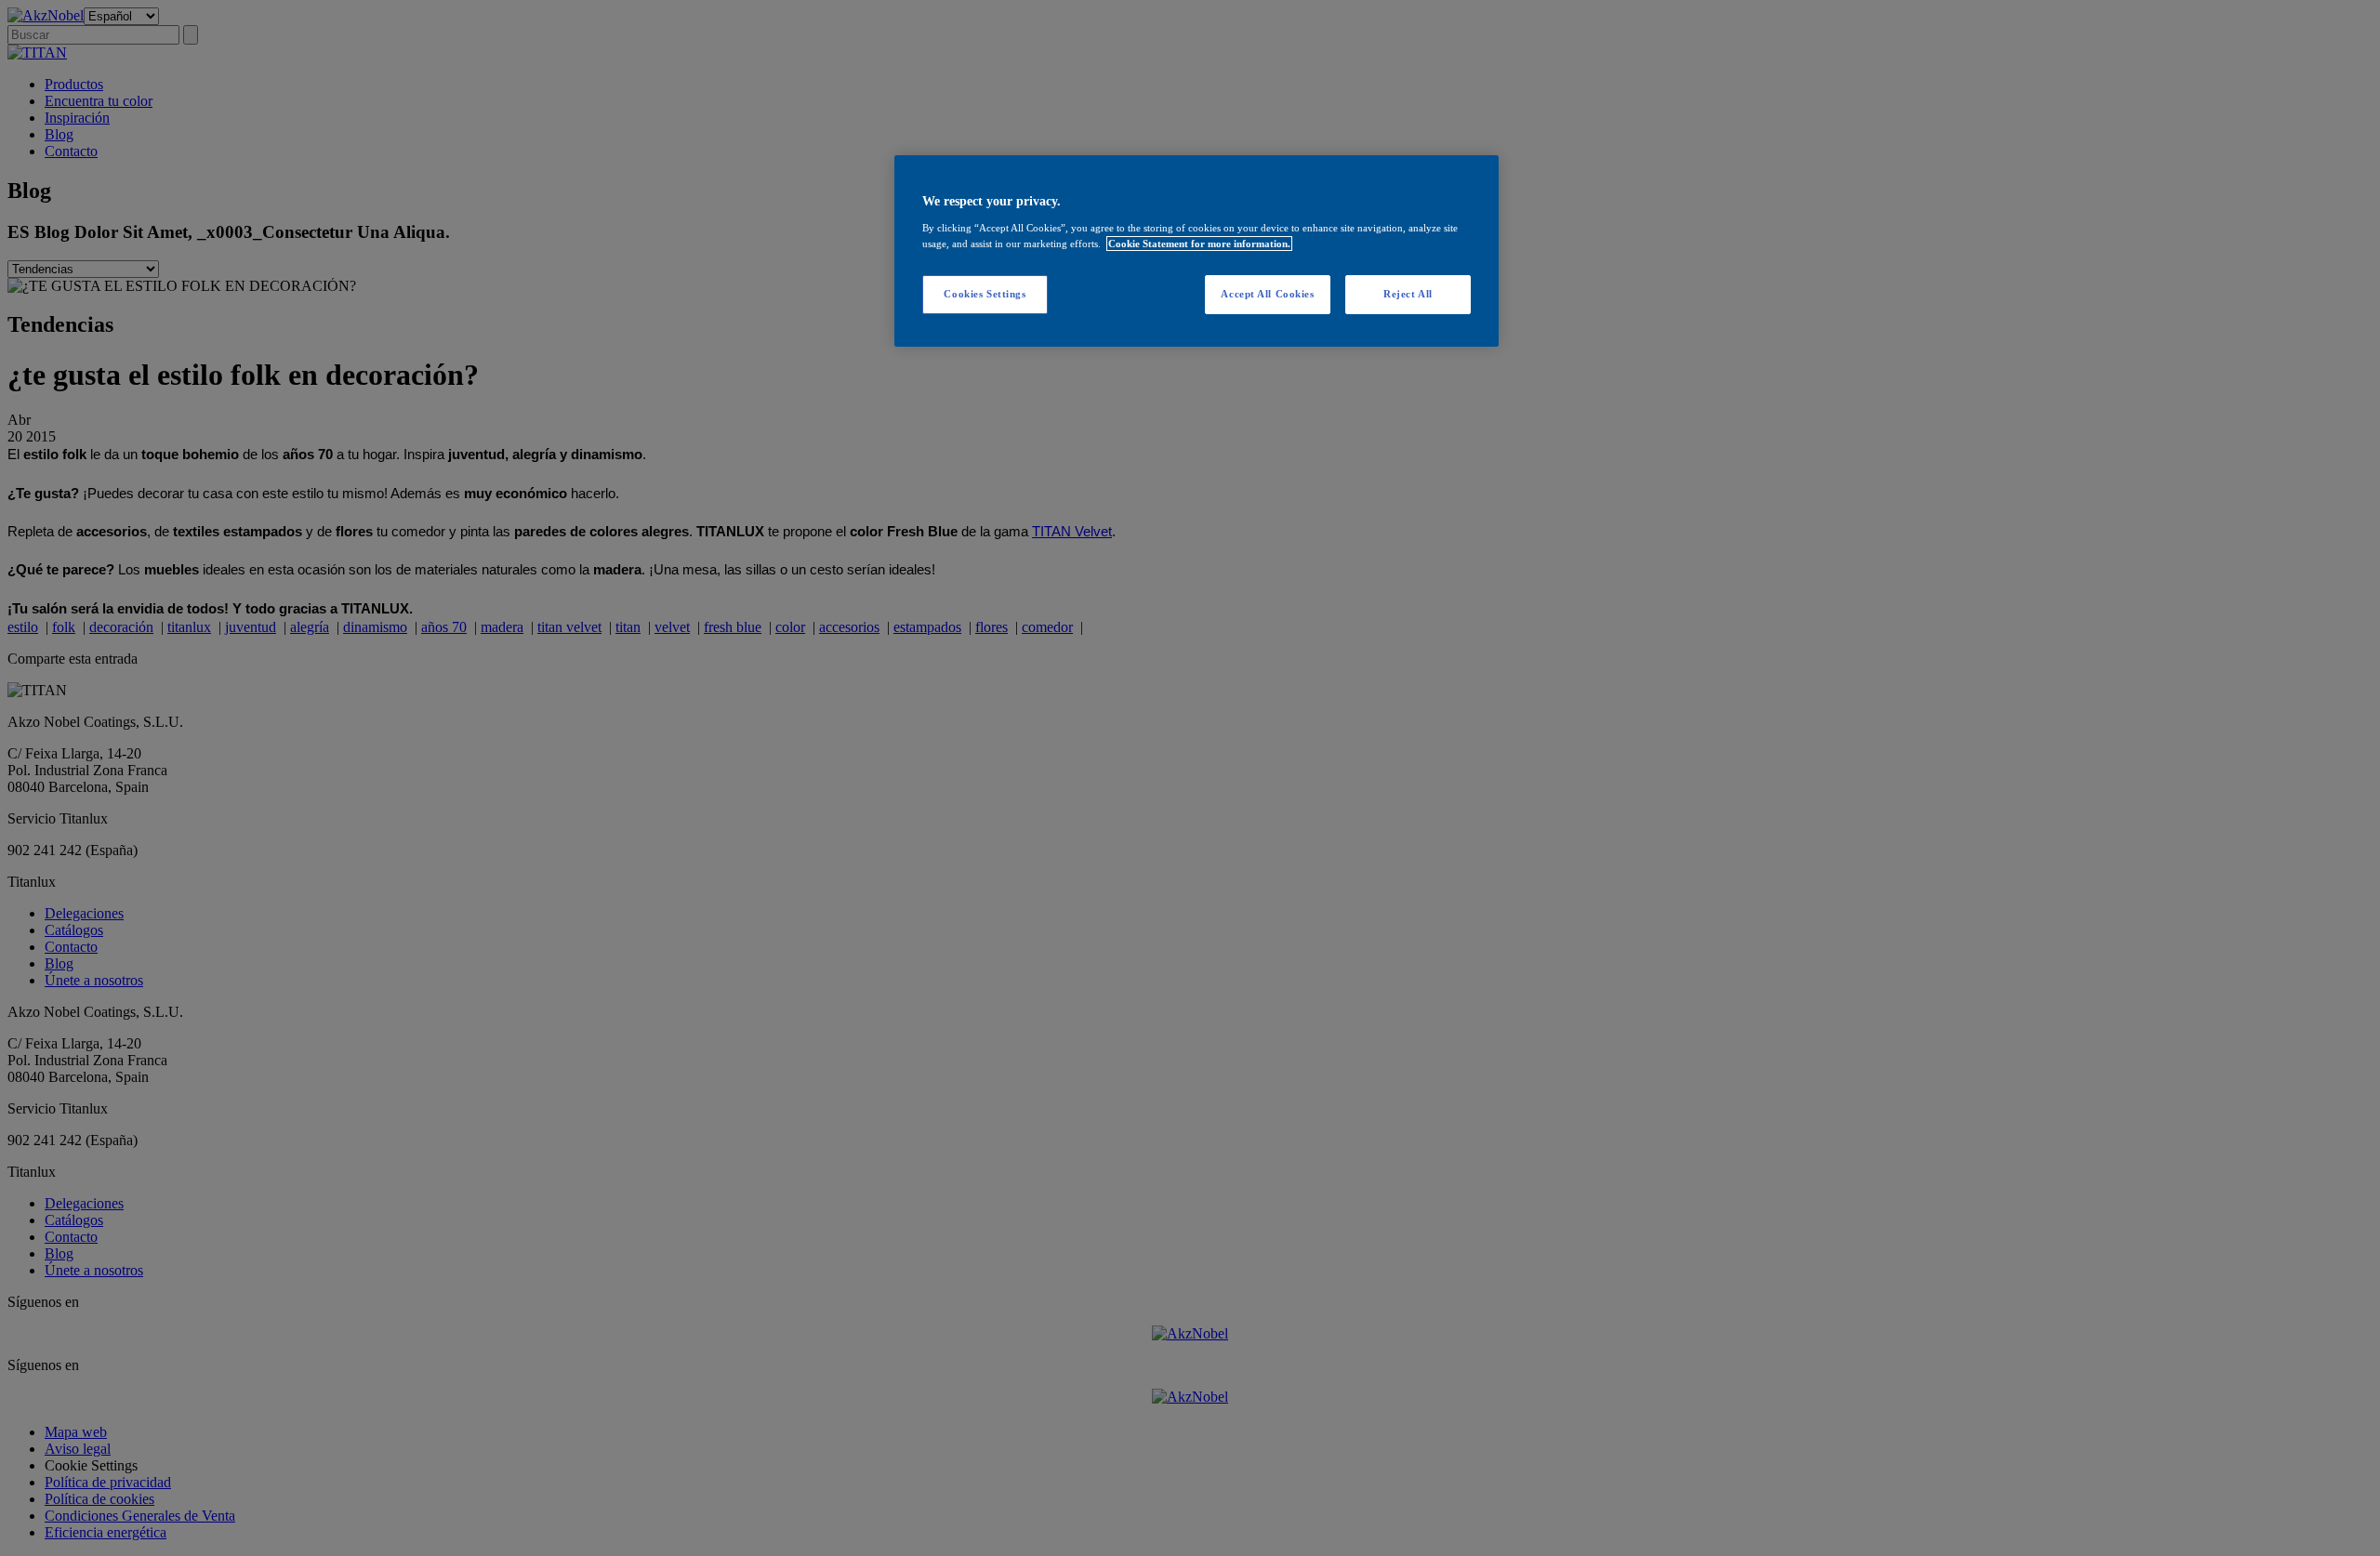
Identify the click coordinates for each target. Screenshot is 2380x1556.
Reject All (1408, 294)
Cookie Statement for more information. (1199, 244)
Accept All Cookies (1267, 294)
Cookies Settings (985, 294)
